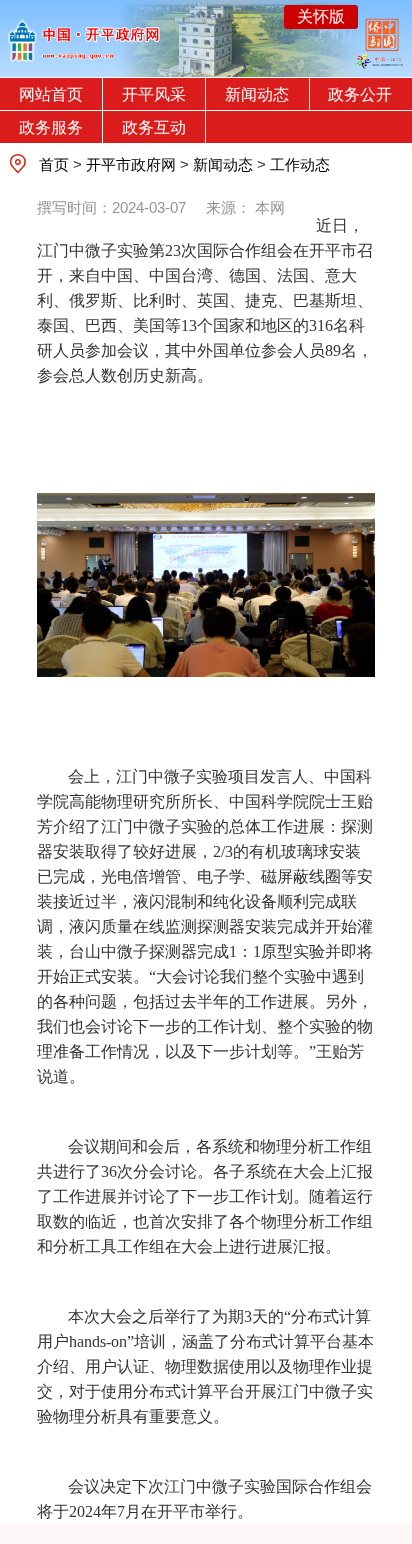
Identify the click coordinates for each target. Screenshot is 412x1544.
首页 (54, 164)
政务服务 (51, 127)
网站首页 (51, 94)
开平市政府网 (131, 164)
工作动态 (300, 164)
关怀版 (321, 16)
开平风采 (154, 94)
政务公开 (360, 94)
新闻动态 (257, 94)
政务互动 (154, 127)
